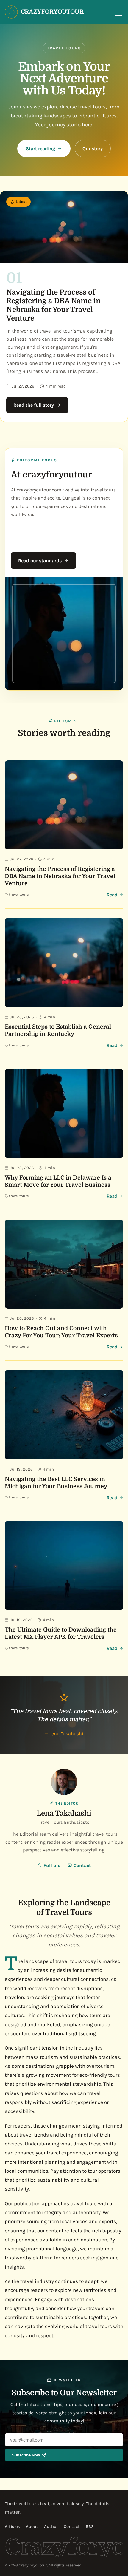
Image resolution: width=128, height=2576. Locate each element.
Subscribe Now (26, 2455)
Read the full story (34, 405)
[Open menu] (118, 13)
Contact (82, 1865)
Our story (93, 149)
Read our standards (40, 561)
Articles (12, 2527)
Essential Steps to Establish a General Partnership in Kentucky (58, 1030)
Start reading (40, 149)
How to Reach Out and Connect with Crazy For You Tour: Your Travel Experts (61, 1332)
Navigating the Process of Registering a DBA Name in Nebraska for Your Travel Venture (53, 305)
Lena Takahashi (64, 1813)
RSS (90, 2527)
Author (51, 2527)
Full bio (52, 1865)
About (32, 2527)
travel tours (19, 895)
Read (112, 895)
